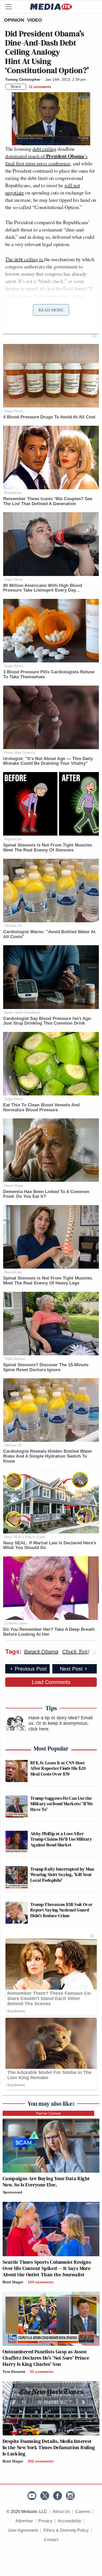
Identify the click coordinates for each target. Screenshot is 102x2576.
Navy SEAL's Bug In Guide (25, 1537)
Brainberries (13, 493)
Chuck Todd (76, 1652)
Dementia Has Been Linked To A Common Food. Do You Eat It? (46, 1194)
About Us (61, 2512)
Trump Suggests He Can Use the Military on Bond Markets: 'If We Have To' (62, 1804)
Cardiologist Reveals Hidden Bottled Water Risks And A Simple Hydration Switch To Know (48, 1456)
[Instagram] (70, 2496)
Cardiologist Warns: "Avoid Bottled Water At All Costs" (49, 934)
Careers (83, 2512)
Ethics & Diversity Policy (66, 2530)
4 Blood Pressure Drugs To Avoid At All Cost (49, 417)
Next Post (71, 1669)
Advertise (24, 2521)
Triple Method (15, 1359)
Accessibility (69, 2521)
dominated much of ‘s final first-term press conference (46, 160)
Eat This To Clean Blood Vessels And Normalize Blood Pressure (41, 1107)
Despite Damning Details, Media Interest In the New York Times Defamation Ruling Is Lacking (49, 2447)
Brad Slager (13, 2282)
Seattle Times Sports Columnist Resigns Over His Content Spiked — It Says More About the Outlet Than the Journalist (47, 2268)
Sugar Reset (14, 411)
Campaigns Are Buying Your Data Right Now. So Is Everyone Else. (46, 2182)
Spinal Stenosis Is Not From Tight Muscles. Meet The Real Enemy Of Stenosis (48, 848)
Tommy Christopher (23, 79)
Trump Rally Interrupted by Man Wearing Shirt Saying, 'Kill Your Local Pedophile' (62, 1875)
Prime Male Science (19, 753)
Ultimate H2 (13, 926)
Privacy (45, 2521)
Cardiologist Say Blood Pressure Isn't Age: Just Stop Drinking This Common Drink (48, 1021)
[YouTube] (32, 2496)
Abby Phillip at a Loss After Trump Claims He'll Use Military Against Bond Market (61, 1839)
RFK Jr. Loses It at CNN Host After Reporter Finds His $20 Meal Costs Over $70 (58, 1768)
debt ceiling (44, 149)
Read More (51, 310)
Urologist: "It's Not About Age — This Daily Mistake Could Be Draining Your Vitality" (48, 761)
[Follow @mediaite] (45, 2496)
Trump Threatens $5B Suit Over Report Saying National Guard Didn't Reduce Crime (61, 1910)
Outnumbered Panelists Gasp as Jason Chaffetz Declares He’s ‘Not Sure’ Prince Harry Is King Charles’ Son (46, 2358)
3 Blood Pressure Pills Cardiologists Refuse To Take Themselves (49, 674)
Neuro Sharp (14, 1186)
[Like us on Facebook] (58, 2496)
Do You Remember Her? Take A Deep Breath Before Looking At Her (49, 1632)
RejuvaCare (13, 839)
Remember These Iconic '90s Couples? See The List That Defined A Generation (48, 501)
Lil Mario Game (16, 1623)
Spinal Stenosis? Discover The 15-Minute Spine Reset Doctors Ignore (46, 1367)
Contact (51, 2540)
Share (16, 86)
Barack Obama (41, 1652)
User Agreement (23, 2530)
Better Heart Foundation (22, 1013)
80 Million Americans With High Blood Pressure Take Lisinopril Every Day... (43, 588)
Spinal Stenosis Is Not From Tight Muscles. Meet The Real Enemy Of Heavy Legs (48, 1281)
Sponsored (12, 2192)
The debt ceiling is (25, 259)
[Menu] (12, 7)
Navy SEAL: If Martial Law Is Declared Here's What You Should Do (50, 1545)
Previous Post (31, 1669)
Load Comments (51, 1682)
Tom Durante (14, 2372)
